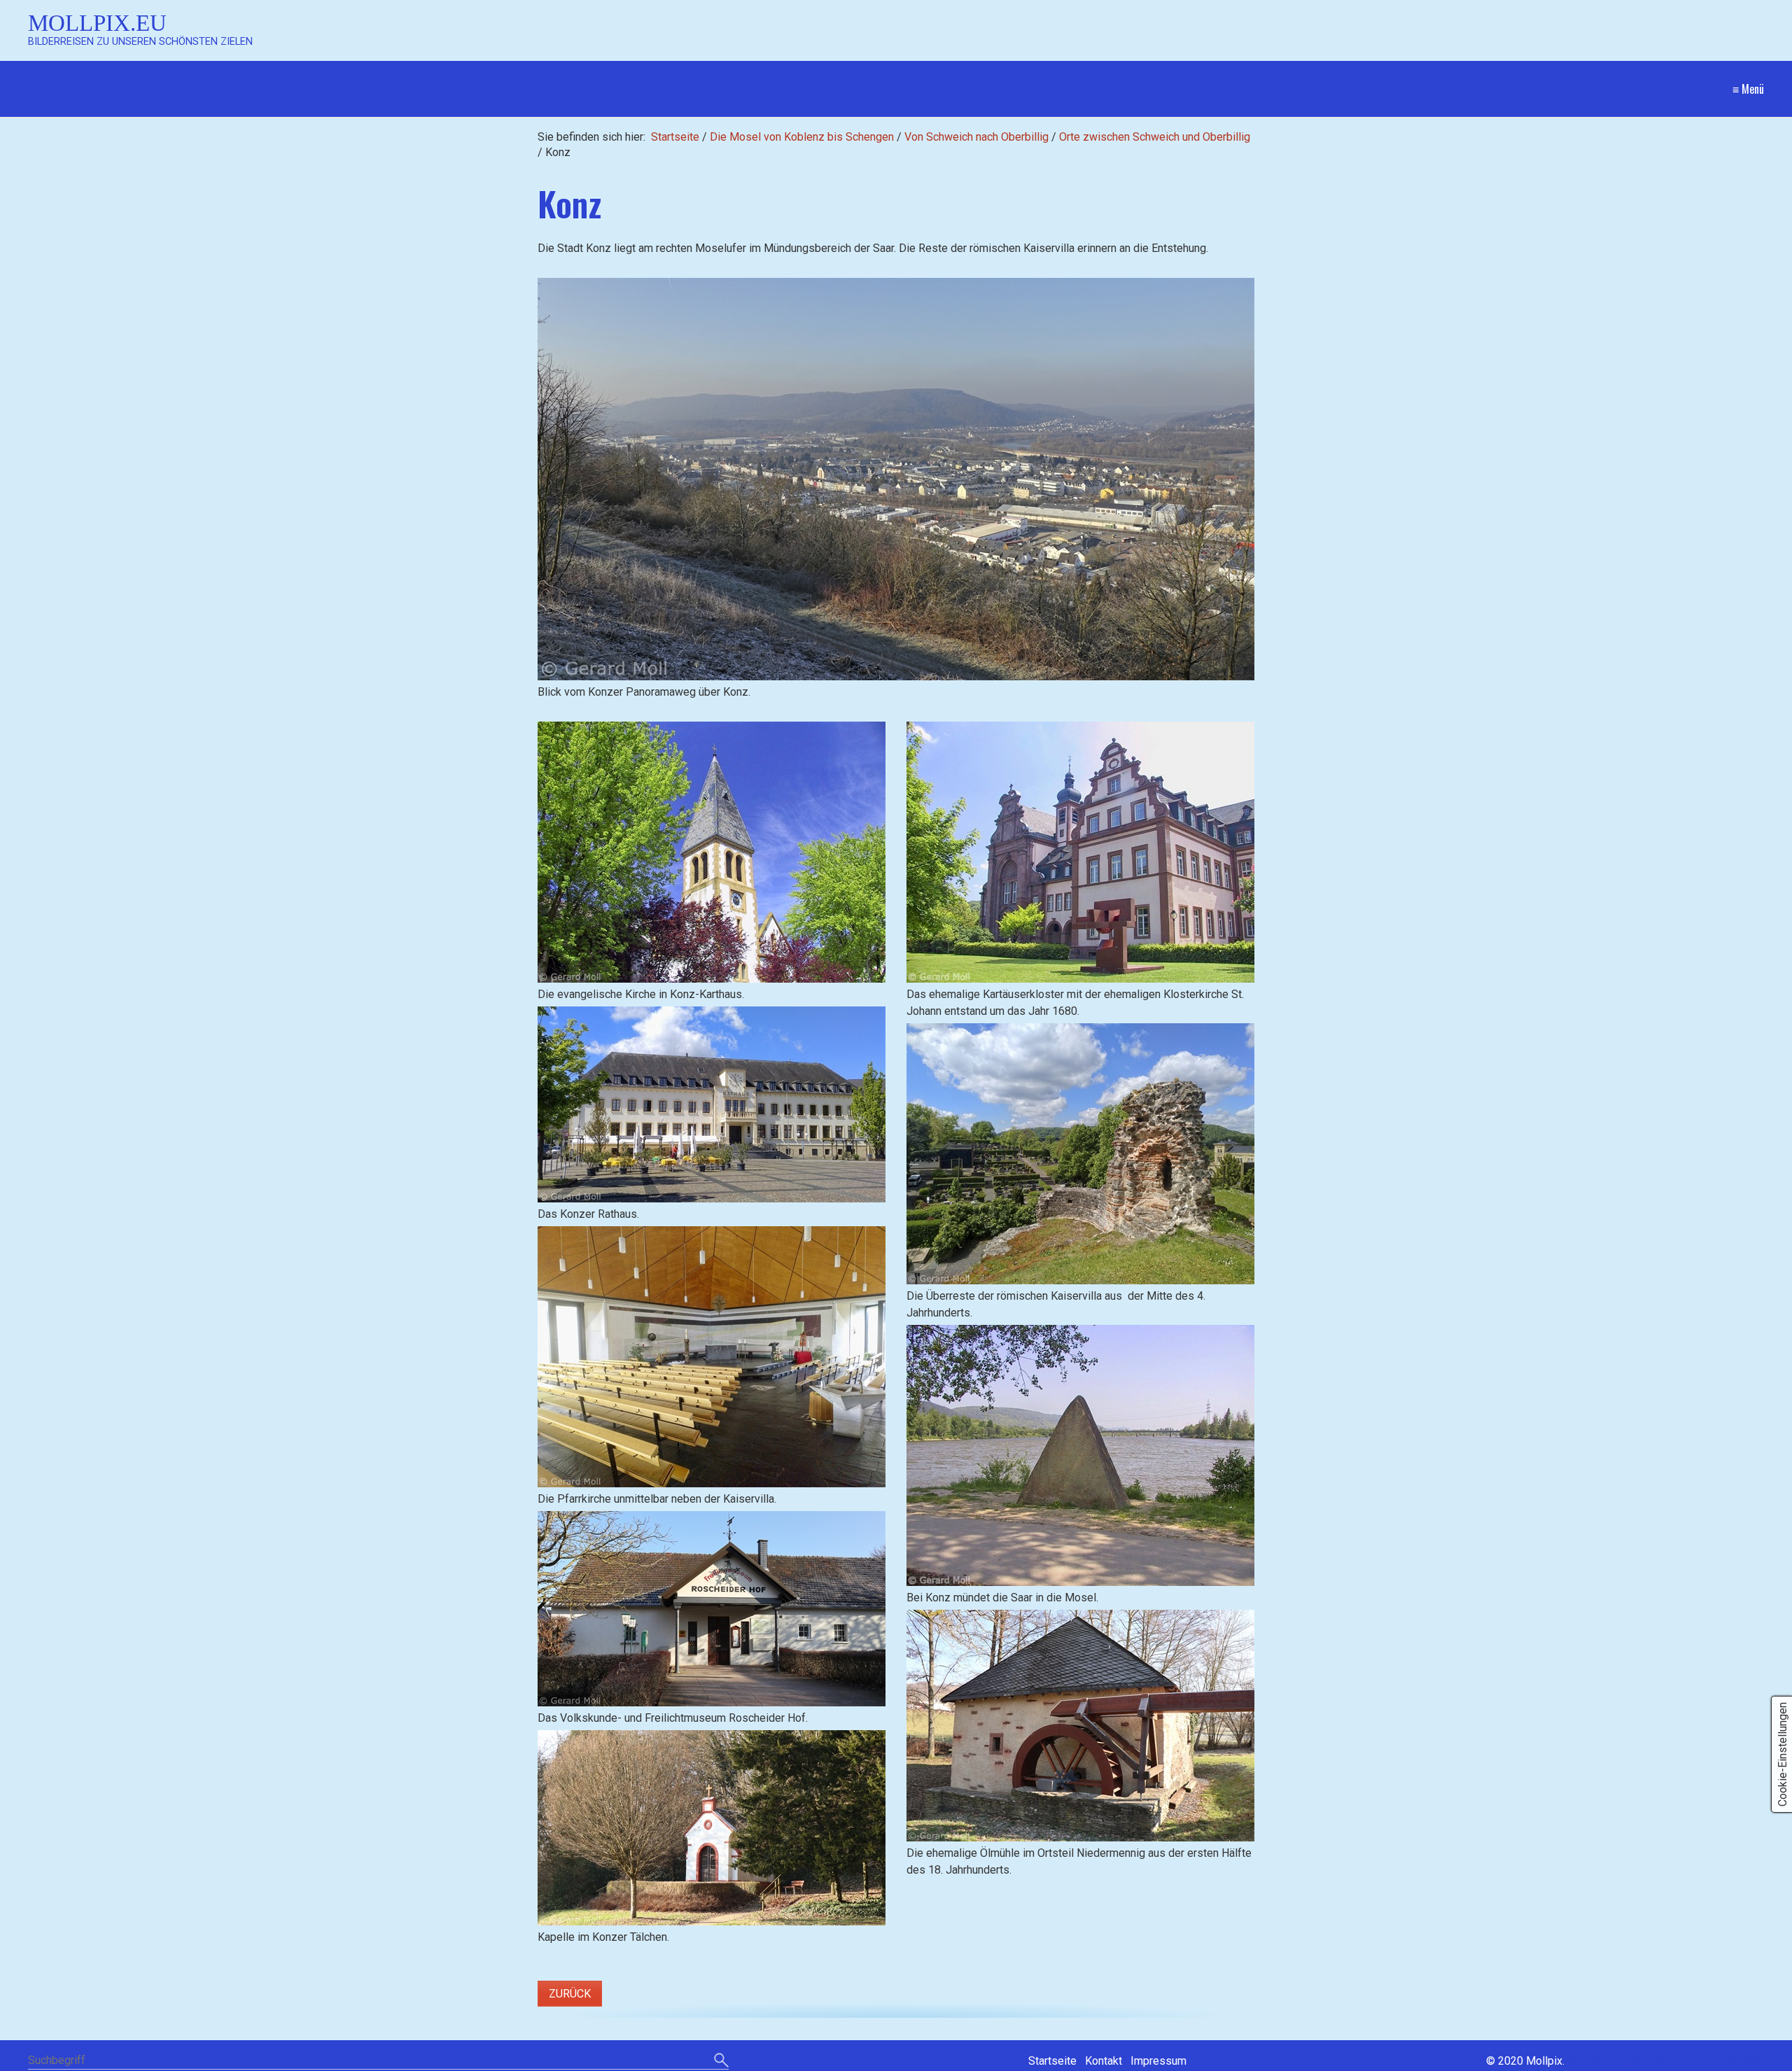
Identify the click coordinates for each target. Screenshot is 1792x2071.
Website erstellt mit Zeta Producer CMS (1666, 2061)
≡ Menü (1748, 89)
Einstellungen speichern (843, 1633)
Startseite (675, 137)
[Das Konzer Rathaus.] (712, 1104)
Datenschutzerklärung (870, 2057)
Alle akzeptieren (970, 1633)
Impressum (945, 2057)
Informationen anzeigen (896, 1735)
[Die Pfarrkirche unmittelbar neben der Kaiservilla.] (712, 1357)
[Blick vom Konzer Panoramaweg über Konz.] (896, 479)
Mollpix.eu (97, 23)
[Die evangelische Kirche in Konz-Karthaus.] (712, 852)
